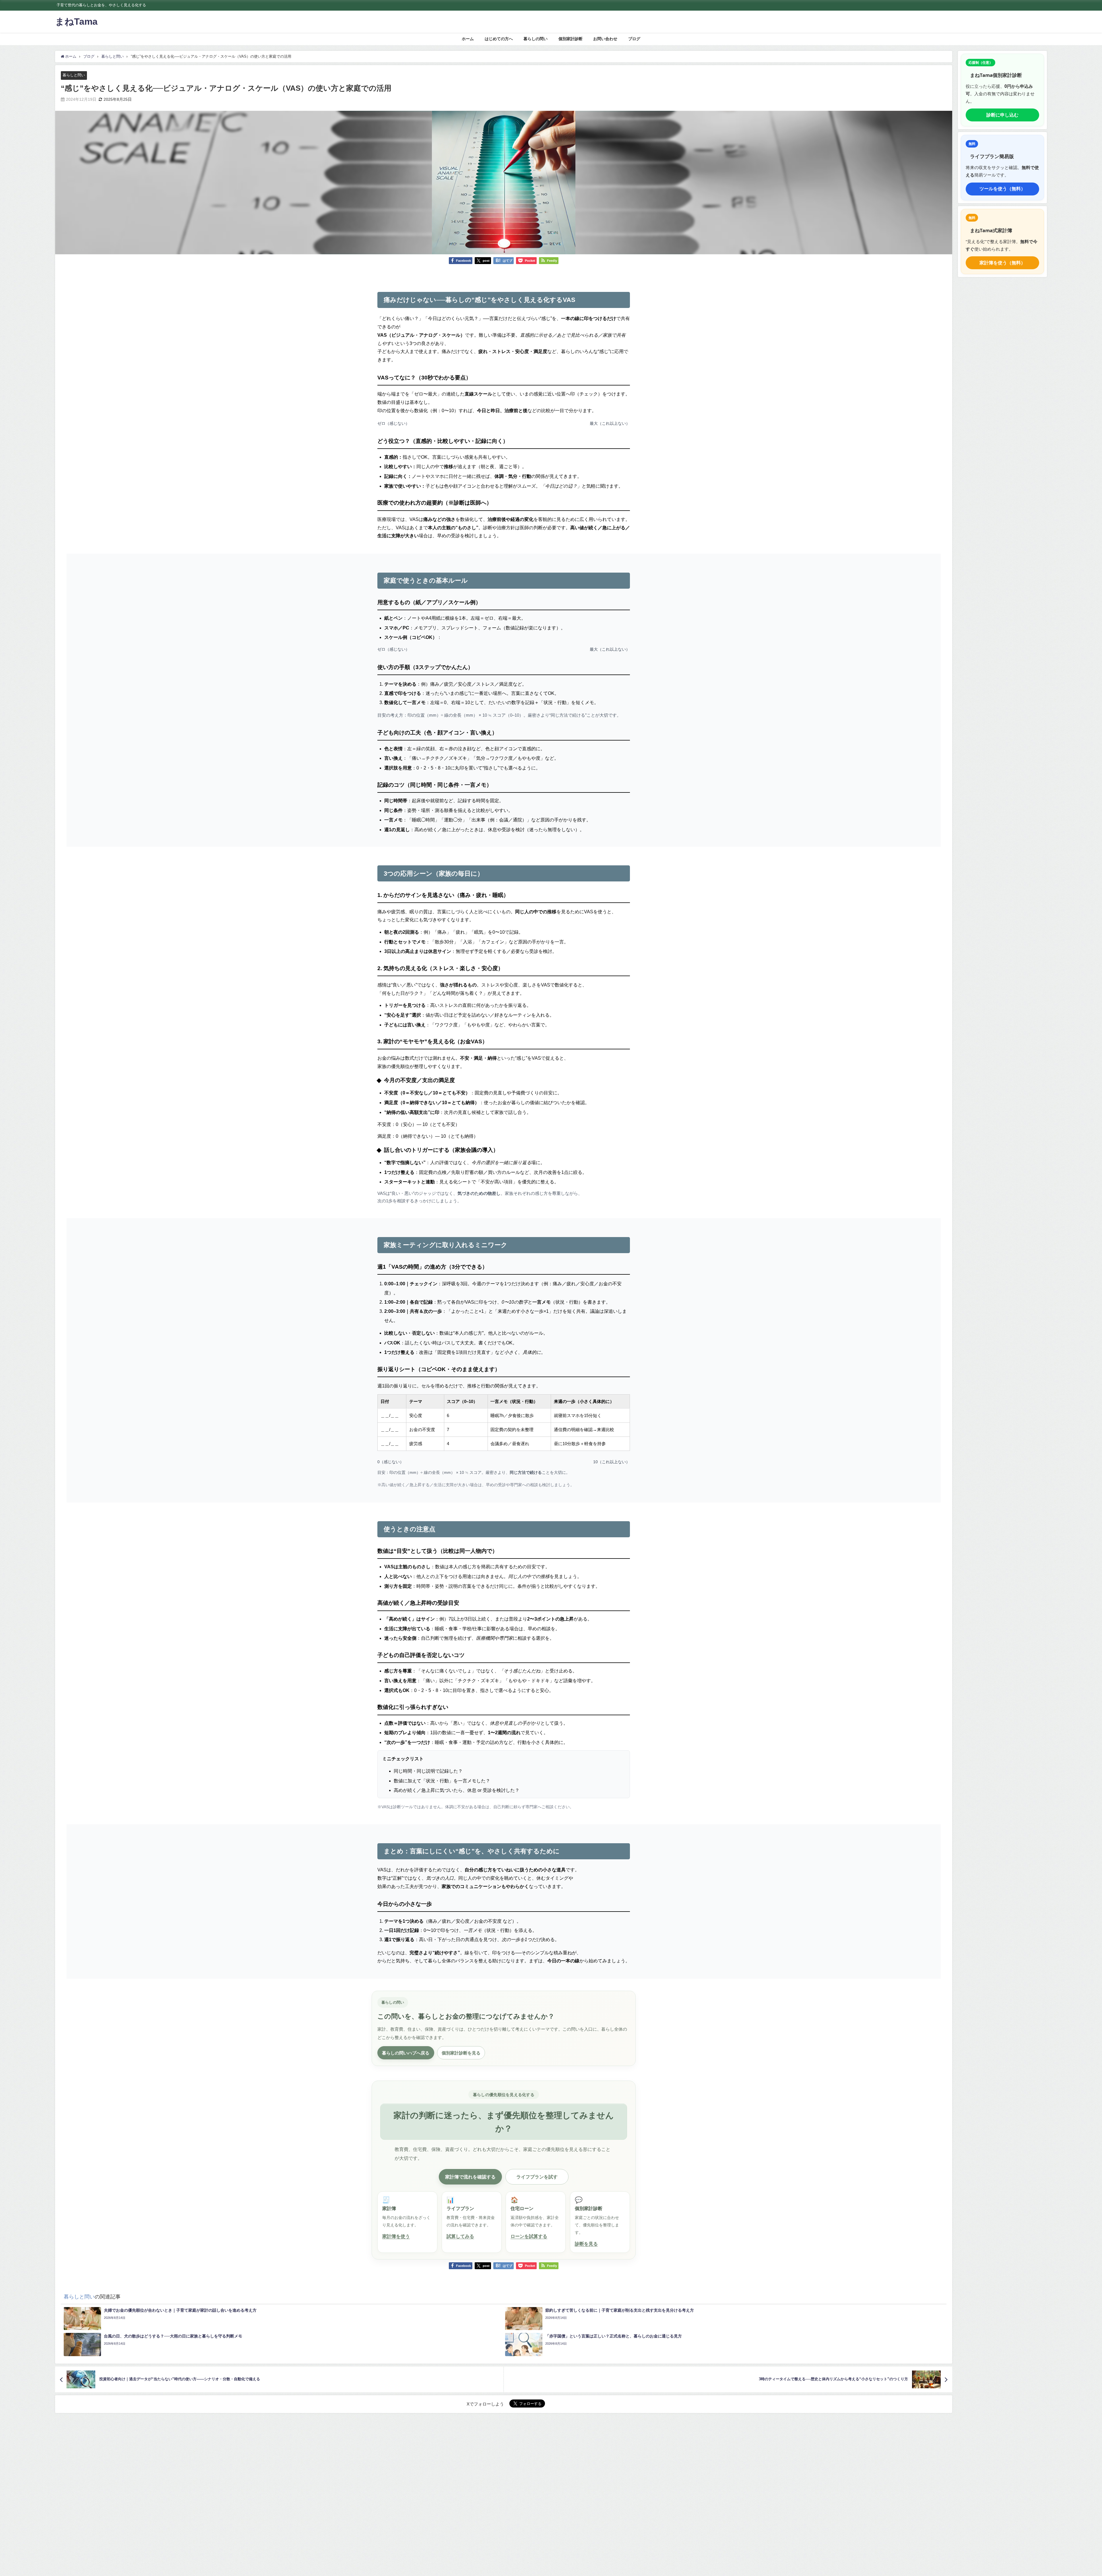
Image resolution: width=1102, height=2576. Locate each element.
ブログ (634, 39)
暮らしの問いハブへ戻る (406, 2053)
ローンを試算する (529, 2236)
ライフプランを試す (537, 2177)
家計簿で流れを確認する (470, 2177)
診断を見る (586, 2244)
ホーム (468, 39)
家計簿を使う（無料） (1002, 263)
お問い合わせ (605, 39)
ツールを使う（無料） (1002, 189)
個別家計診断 (571, 39)
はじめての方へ (499, 39)
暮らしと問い (74, 75)
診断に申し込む (1002, 115)
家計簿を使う (396, 2236)
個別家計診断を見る (461, 2053)
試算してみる (460, 2236)
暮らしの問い (536, 39)
